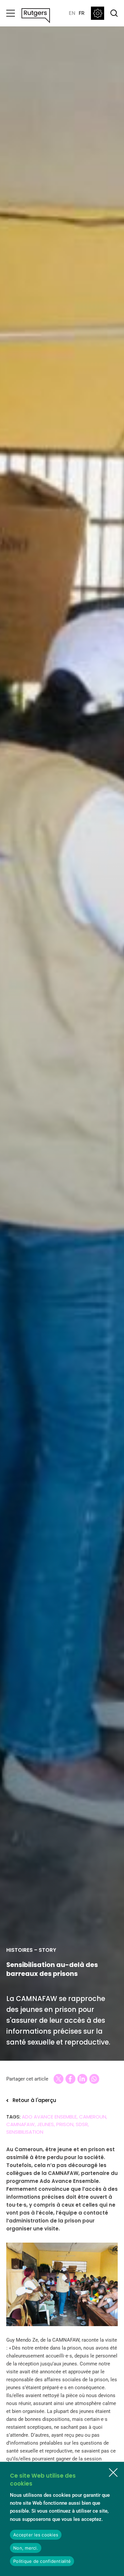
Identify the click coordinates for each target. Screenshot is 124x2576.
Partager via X (59, 2079)
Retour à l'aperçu (34, 2100)
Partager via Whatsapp (94, 2079)
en (72, 13)
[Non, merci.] (113, 2473)
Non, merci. (26, 2548)
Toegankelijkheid (98, 13)
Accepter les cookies (36, 2535)
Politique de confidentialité (42, 2561)
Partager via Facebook (70, 2079)
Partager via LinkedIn (82, 2079)
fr (82, 13)
